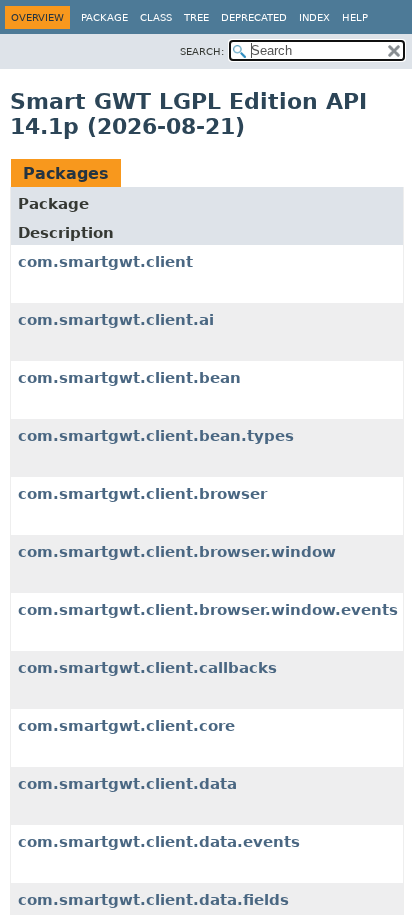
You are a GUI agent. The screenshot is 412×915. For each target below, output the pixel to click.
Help (355, 17)
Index (314, 17)
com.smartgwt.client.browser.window (177, 552)
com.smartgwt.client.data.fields (153, 900)
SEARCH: (202, 51)
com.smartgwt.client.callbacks (147, 668)
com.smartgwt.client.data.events (159, 842)
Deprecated (254, 17)
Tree (196, 17)
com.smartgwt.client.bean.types (156, 436)
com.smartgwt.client (105, 262)
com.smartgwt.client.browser (142, 494)
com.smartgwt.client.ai (116, 320)
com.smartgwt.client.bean (129, 378)
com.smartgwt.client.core (126, 726)
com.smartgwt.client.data (127, 784)
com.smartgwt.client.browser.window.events (208, 610)
